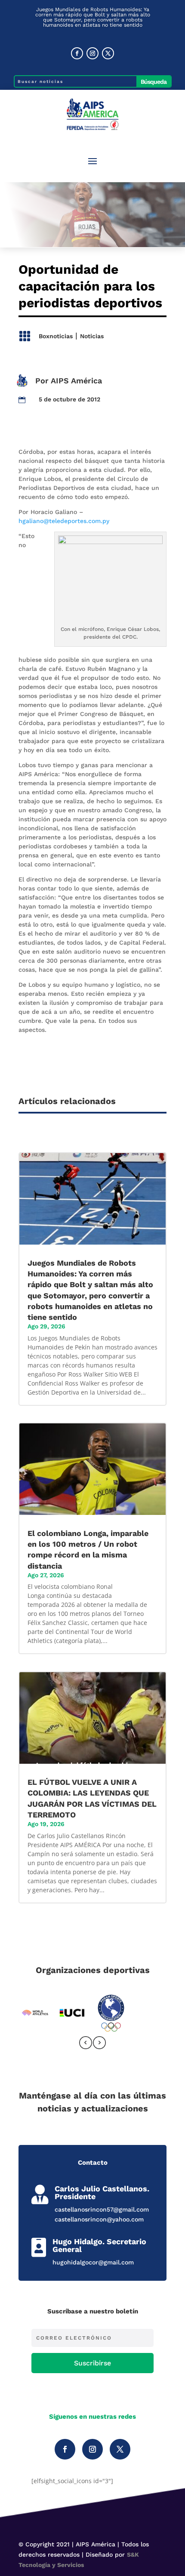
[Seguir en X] (108, 53)
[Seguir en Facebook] (77, 53)
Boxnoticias (56, 336)
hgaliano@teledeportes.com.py (64, 521)
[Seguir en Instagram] (92, 53)
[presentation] (86, 2044)
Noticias (92, 336)
